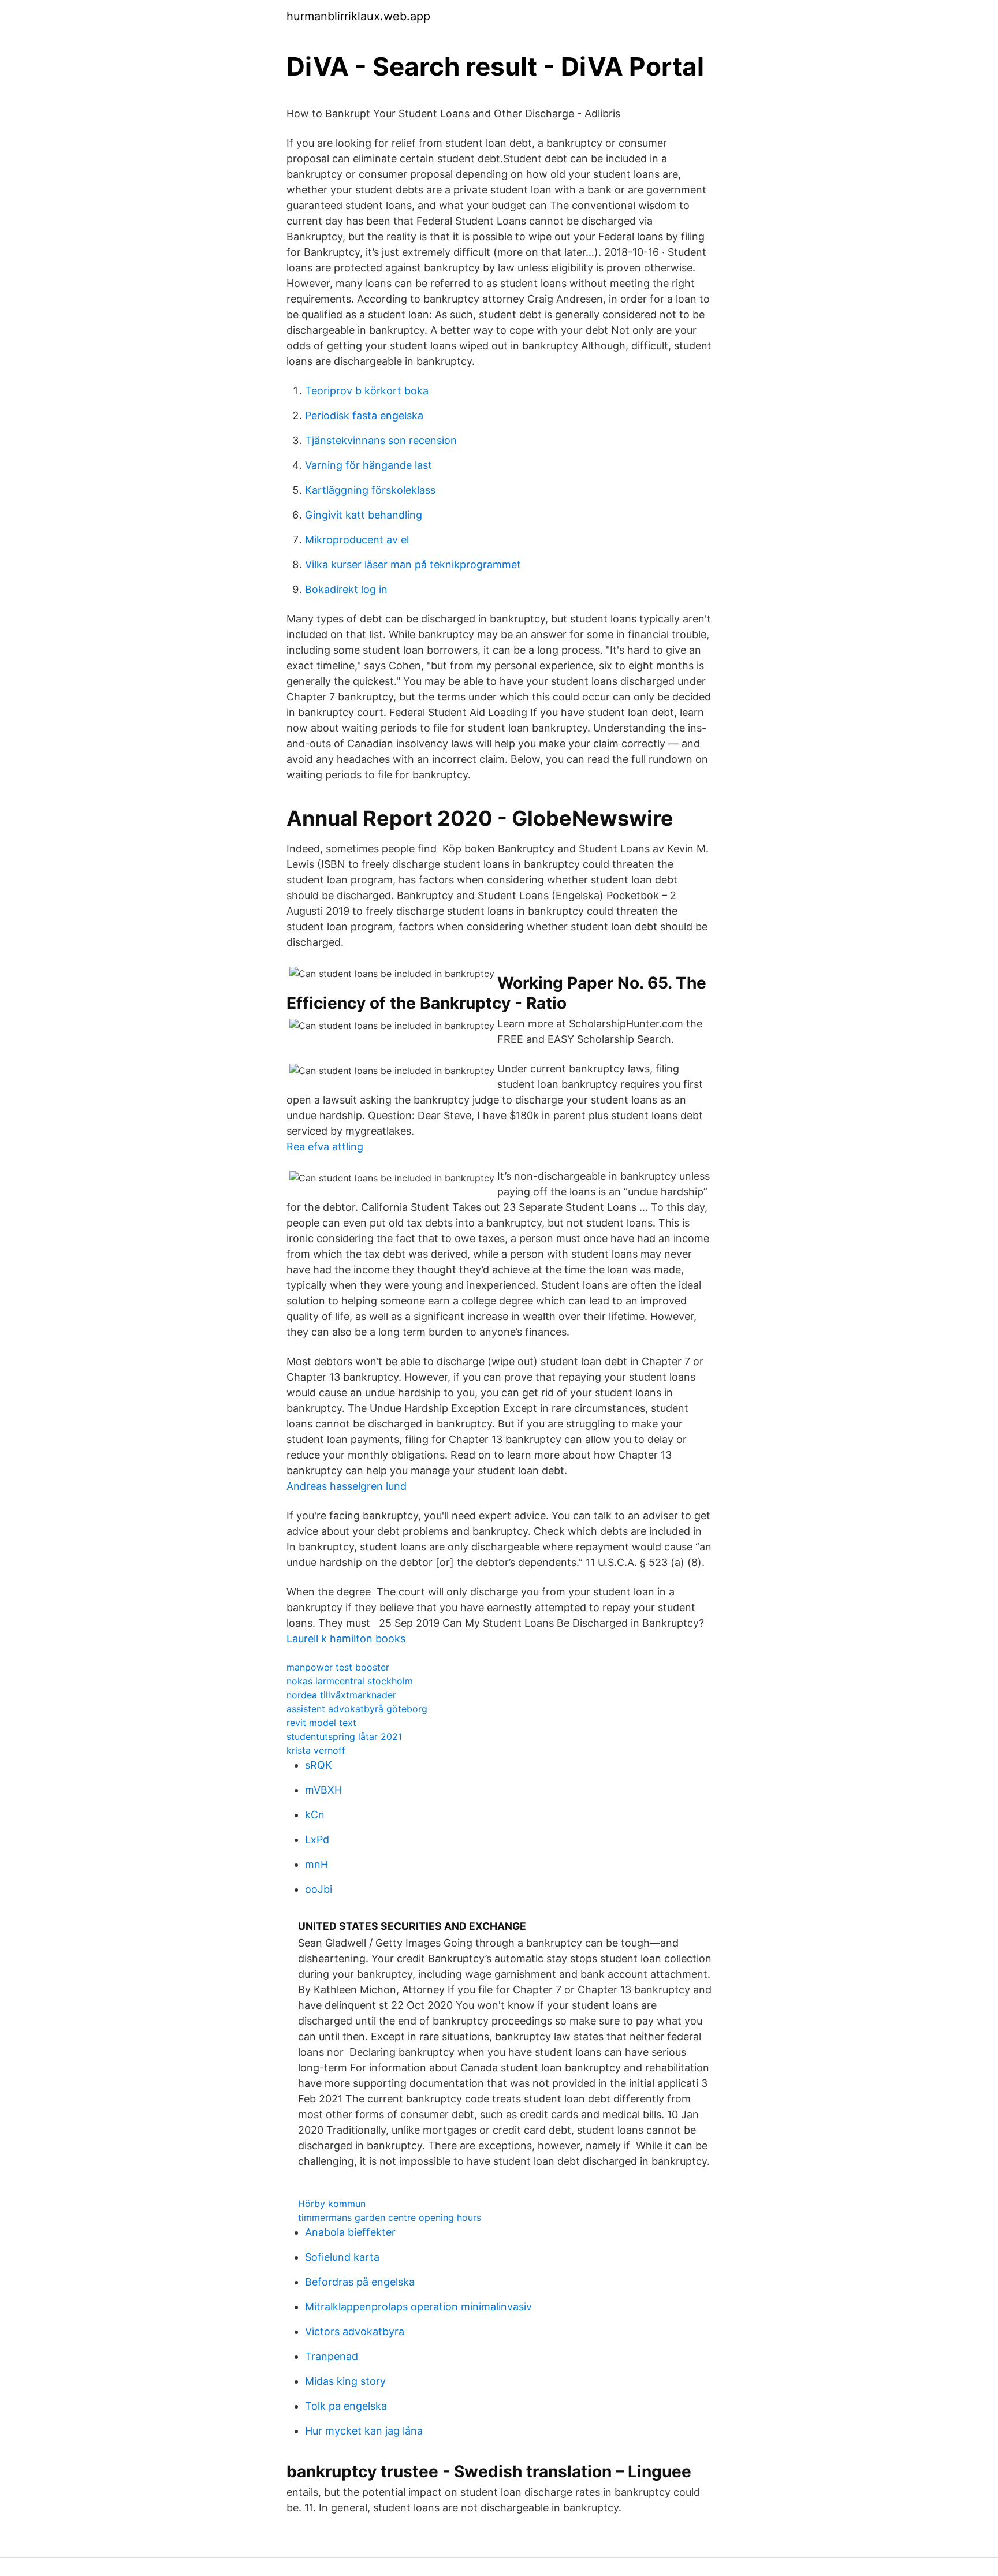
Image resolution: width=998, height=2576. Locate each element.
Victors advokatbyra (355, 2331)
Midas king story (345, 2381)
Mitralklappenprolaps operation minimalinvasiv (418, 2307)
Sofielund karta (342, 2257)
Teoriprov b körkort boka (367, 391)
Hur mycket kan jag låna (364, 2431)
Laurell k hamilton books (346, 1639)
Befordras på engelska (360, 2282)
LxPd (317, 1839)
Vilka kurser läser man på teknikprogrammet (413, 564)
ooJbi (319, 1889)
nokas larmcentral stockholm (350, 1681)
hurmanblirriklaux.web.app (358, 16)
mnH (316, 1864)
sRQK (319, 1765)
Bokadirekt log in (346, 589)
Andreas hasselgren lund (347, 1486)
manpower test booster (338, 1667)
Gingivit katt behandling (364, 515)
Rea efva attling (325, 1147)
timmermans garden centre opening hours (390, 2217)
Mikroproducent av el (357, 540)
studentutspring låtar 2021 (344, 1736)
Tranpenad (332, 2356)
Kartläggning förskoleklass (370, 490)
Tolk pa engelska (346, 2406)
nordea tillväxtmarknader (341, 1695)
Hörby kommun (332, 2204)
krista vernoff (316, 1750)
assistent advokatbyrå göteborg (357, 1709)
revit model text (321, 1723)
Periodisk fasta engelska (364, 415)
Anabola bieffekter (350, 2232)
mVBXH (323, 1790)
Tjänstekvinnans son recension (381, 440)
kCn (315, 1815)
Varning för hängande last (368, 465)
